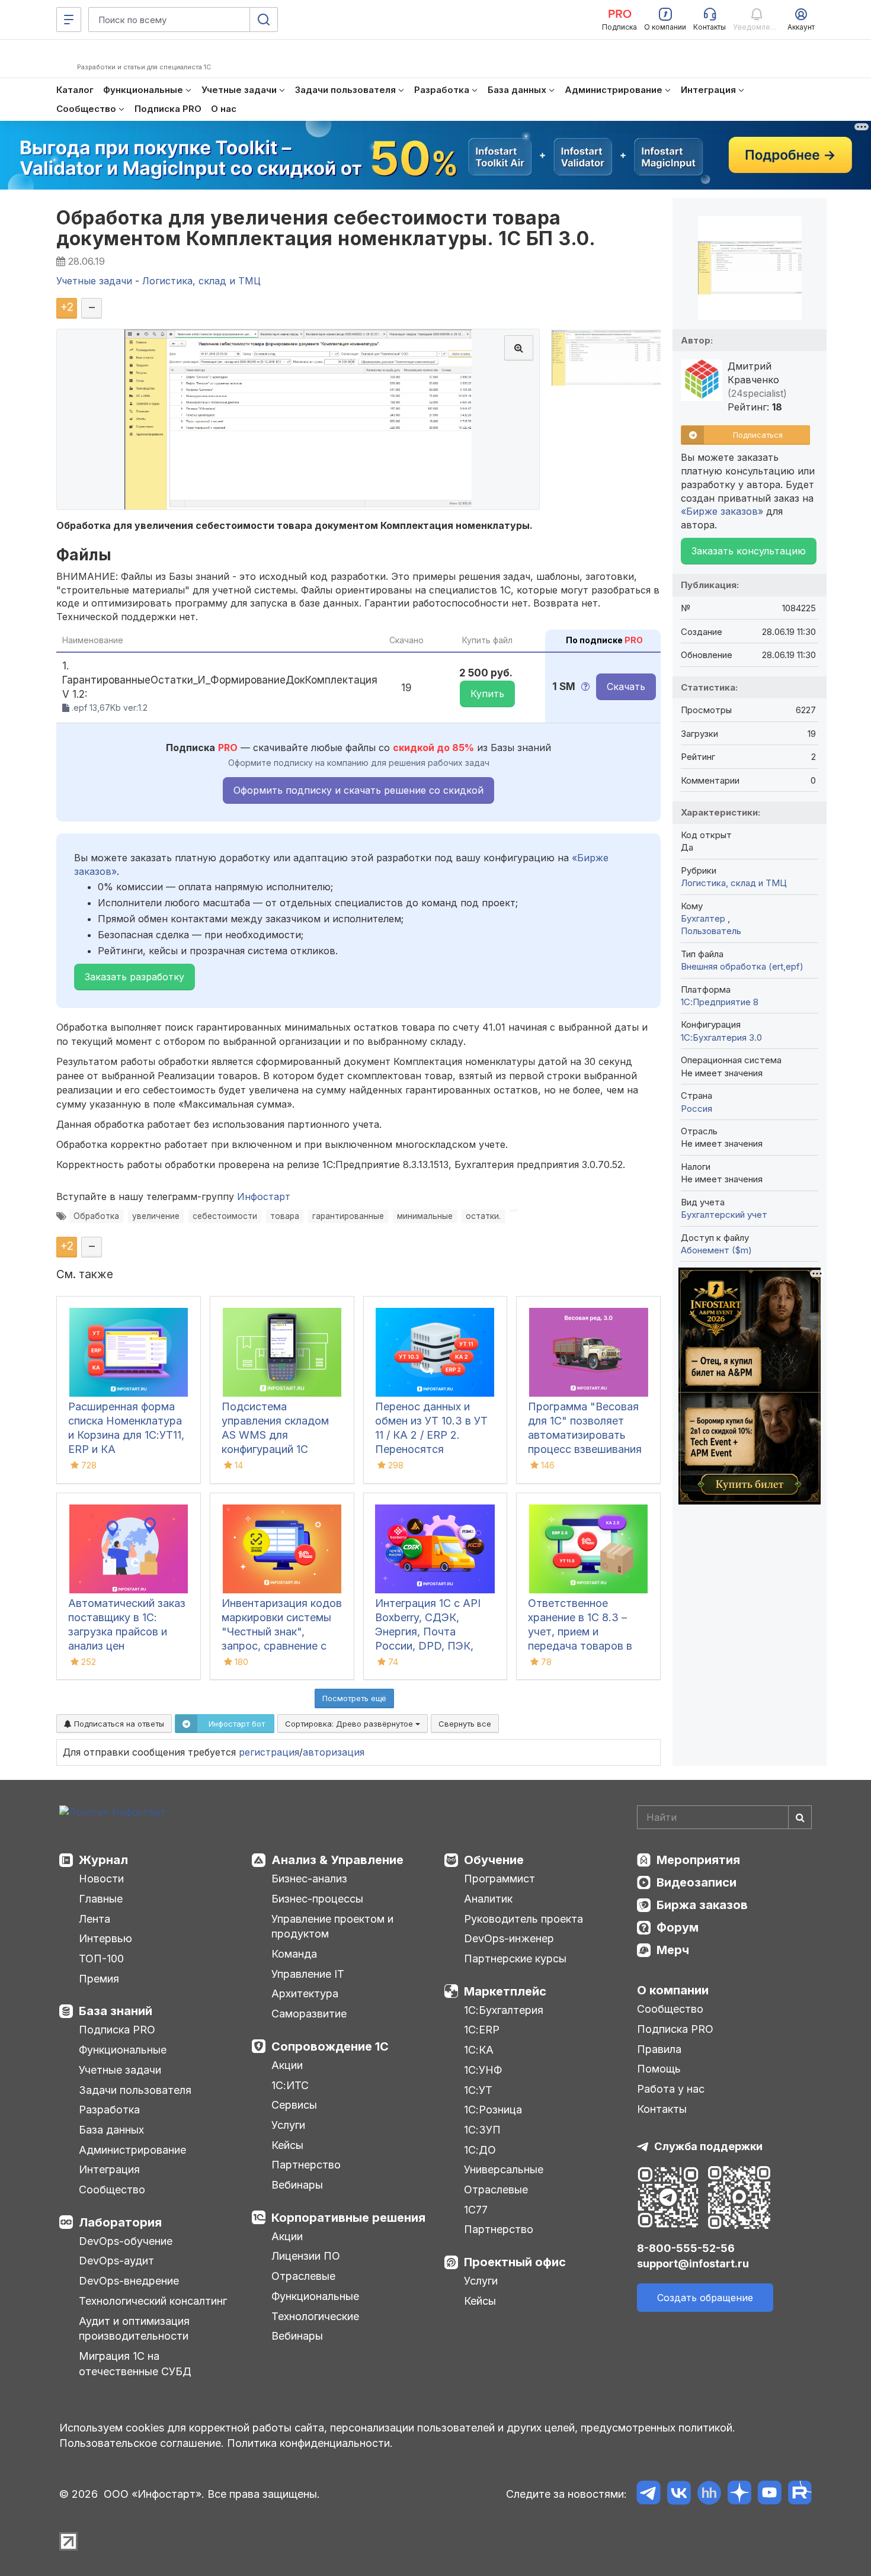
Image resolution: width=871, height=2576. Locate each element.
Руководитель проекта (523, 1919)
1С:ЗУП (482, 2130)
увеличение (156, 1216)
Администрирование (132, 2150)
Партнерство (306, 2165)
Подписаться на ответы (118, 1724)
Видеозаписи (697, 1882)
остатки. (483, 1216)
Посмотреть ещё (354, 1698)
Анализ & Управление (337, 1860)
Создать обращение (705, 2298)
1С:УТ (478, 2090)
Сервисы (294, 2105)
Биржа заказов (702, 1905)
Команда (294, 1954)
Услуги (288, 2125)
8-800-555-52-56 (686, 2248)
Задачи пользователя (135, 2090)
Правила (659, 2049)
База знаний (116, 2011)
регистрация (269, 1752)
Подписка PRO (117, 2030)
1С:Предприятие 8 (720, 1002)
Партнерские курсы (515, 1959)
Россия (697, 1109)
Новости (101, 1879)
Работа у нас (671, 2089)
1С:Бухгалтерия (504, 2010)
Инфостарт (264, 1196)
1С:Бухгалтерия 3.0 (721, 1037)
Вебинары (297, 2185)
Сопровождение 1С (330, 2046)
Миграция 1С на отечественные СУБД (135, 2364)
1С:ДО (480, 2150)
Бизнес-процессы (317, 1899)
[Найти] (800, 1817)
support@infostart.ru (693, 2264)
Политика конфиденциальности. (310, 2443)
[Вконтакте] (679, 2495)
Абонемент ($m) (716, 1250)
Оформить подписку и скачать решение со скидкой (358, 790)
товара (285, 1216)
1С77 (476, 2210)
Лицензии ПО (306, 2256)
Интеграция (109, 2169)
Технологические (315, 2316)
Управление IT (308, 1974)
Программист (499, 1879)
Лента (95, 1919)
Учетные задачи (120, 2070)
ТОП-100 (101, 1959)
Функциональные (123, 2050)
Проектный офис (515, 2262)
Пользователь (711, 931)
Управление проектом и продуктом (332, 1927)
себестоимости (225, 1216)
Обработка (96, 1216)
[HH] (709, 2495)
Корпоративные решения (348, 2218)
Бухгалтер (704, 918)
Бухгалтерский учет (724, 1215)
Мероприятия (698, 1860)
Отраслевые (303, 2276)
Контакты (662, 2109)
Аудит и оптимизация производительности (134, 2329)
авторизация (334, 1752)
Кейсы (287, 2145)
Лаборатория (120, 2222)
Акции (287, 2065)
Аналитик (488, 1899)
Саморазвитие (309, 2014)
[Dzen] (739, 2495)
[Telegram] (649, 2495)
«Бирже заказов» (722, 511)
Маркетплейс (505, 1991)
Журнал (103, 1860)
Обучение (494, 1860)
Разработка (109, 2110)
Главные (101, 1899)
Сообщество (112, 2190)
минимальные (425, 1216)
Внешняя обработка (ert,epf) (742, 966)
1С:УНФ (483, 2070)
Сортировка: (350, 1724)
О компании (673, 1990)
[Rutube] (800, 2495)
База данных (111, 2130)
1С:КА (479, 2050)
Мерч (673, 1950)
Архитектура (305, 1993)
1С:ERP (482, 2030)
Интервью (105, 1938)
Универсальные (504, 2169)
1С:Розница (493, 2110)
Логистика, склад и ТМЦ (734, 883)
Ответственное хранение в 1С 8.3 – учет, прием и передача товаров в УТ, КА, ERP (580, 1632)
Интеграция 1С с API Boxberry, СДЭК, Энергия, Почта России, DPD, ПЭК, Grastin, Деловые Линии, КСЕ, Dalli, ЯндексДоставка (428, 1646)
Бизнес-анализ (309, 1879)
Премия (99, 1979)
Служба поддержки (708, 2146)
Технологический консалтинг (153, 2301)
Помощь (659, 2069)
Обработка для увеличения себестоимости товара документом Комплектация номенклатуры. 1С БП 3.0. (326, 228)
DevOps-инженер (509, 1938)
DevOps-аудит (116, 2261)
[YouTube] (769, 2495)
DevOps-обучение (126, 2241)
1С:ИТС (290, 2085)
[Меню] (69, 20)
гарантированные (348, 1216)
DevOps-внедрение (129, 2281)
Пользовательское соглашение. (142, 2443)
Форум (678, 1927)
